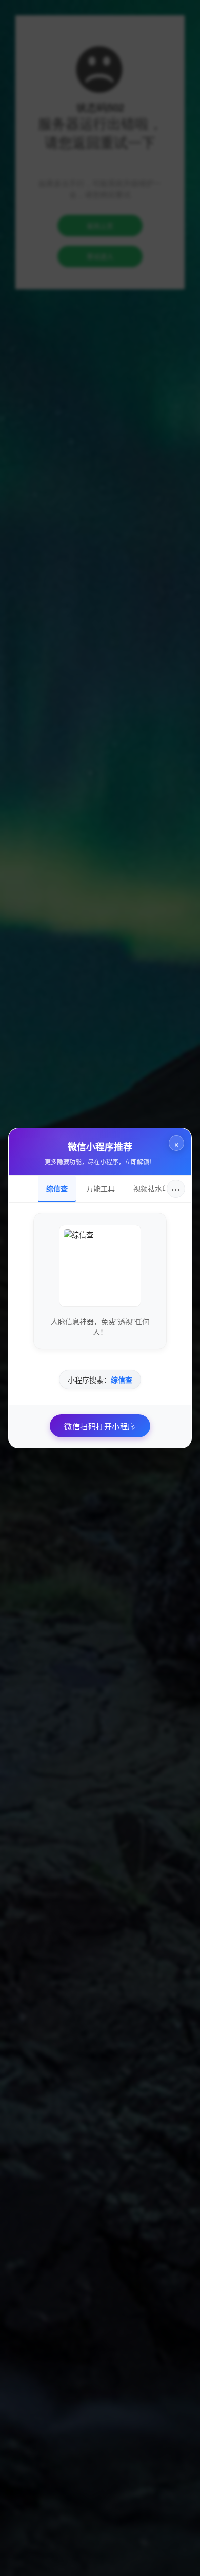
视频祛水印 (151, 1188)
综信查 (57, 1188)
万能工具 (101, 1188)
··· (176, 1189)
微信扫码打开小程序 (100, 1426)
